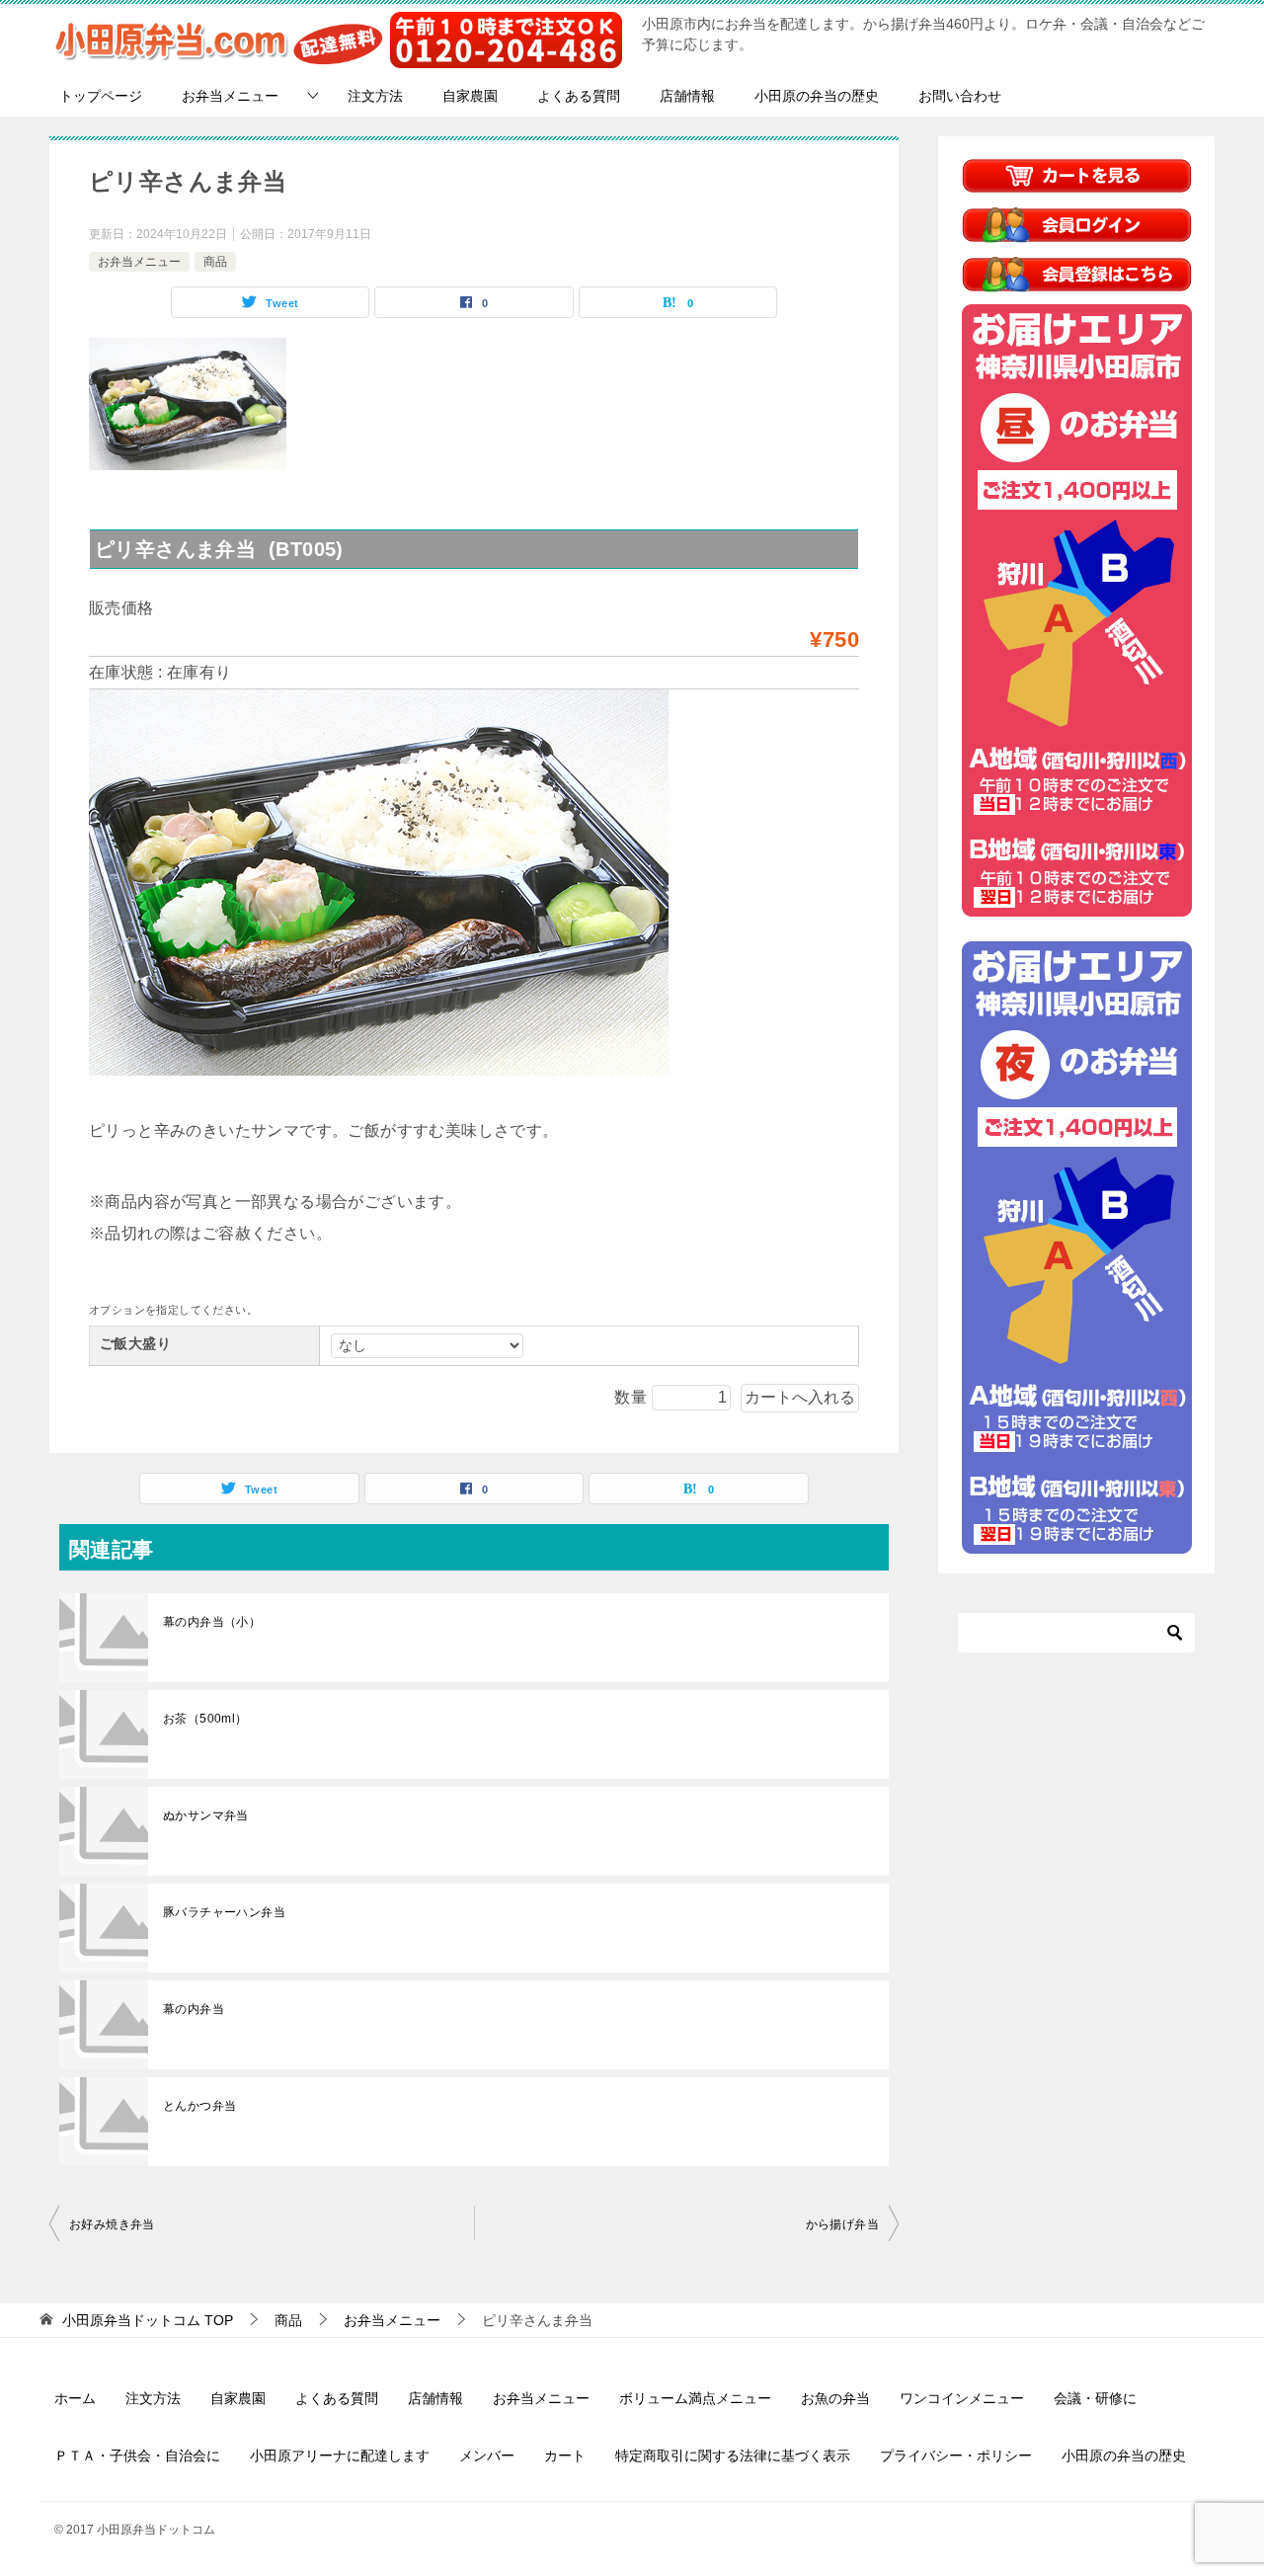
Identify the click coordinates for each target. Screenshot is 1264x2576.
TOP (148, 2320)
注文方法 (375, 96)
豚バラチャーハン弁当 (224, 1912)
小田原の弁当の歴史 (817, 96)
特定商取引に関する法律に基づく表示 (733, 2455)
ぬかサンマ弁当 (206, 1815)
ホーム (75, 2398)
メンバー (487, 2455)
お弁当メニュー (230, 96)
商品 (215, 262)
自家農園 (470, 96)
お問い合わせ (960, 96)
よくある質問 (579, 96)
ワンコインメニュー (962, 2398)
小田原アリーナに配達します (340, 2455)
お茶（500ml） (205, 1719)
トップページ (101, 96)
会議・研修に (1095, 2398)
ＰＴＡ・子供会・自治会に (137, 2455)
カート (565, 2455)
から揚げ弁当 (842, 2224)
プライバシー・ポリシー (956, 2455)
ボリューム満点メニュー (695, 2398)
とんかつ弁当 (199, 2106)
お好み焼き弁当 (112, 2224)
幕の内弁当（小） (212, 1622)
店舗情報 (687, 96)
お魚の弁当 (835, 2398)
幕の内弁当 (194, 2009)
